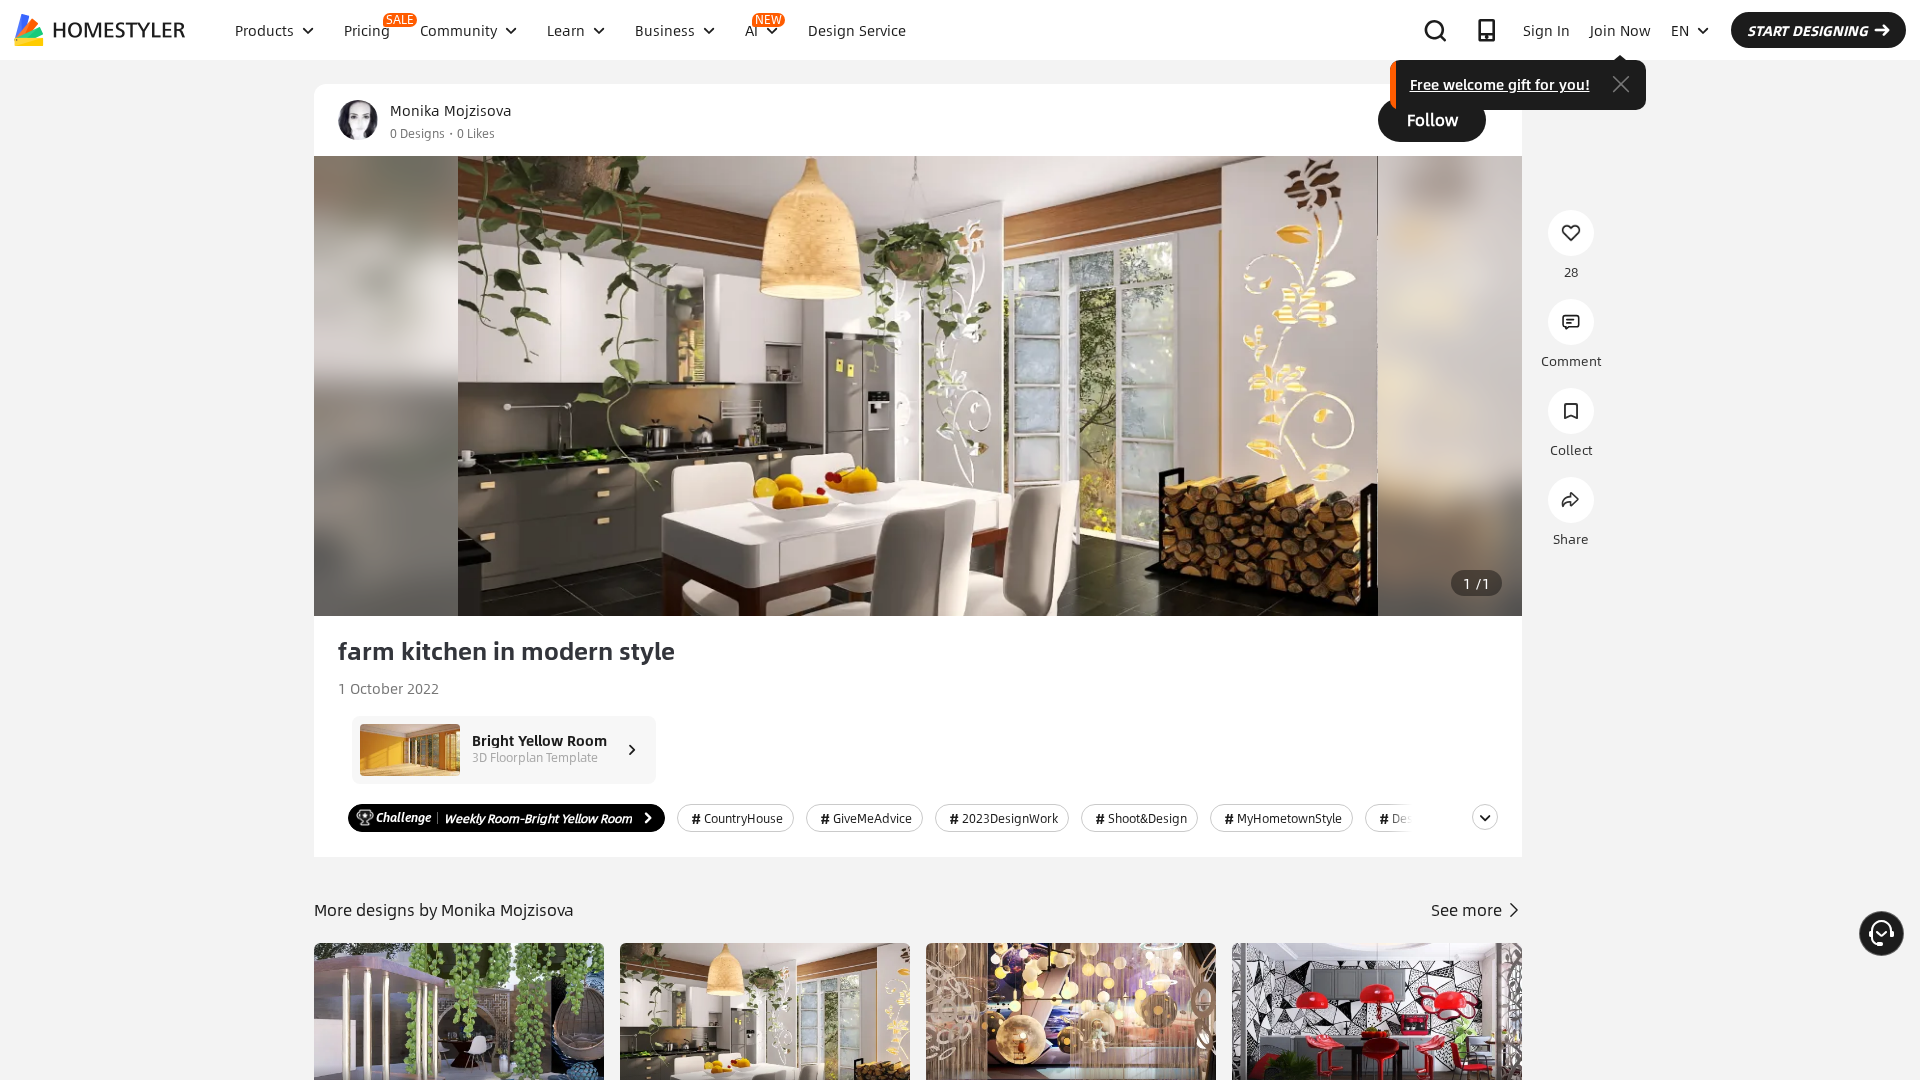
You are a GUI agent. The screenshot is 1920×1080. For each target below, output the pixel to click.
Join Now (1620, 30)
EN (1680, 30)
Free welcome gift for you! (1500, 84)
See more (1468, 909)
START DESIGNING (1807, 30)
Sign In (1546, 30)
